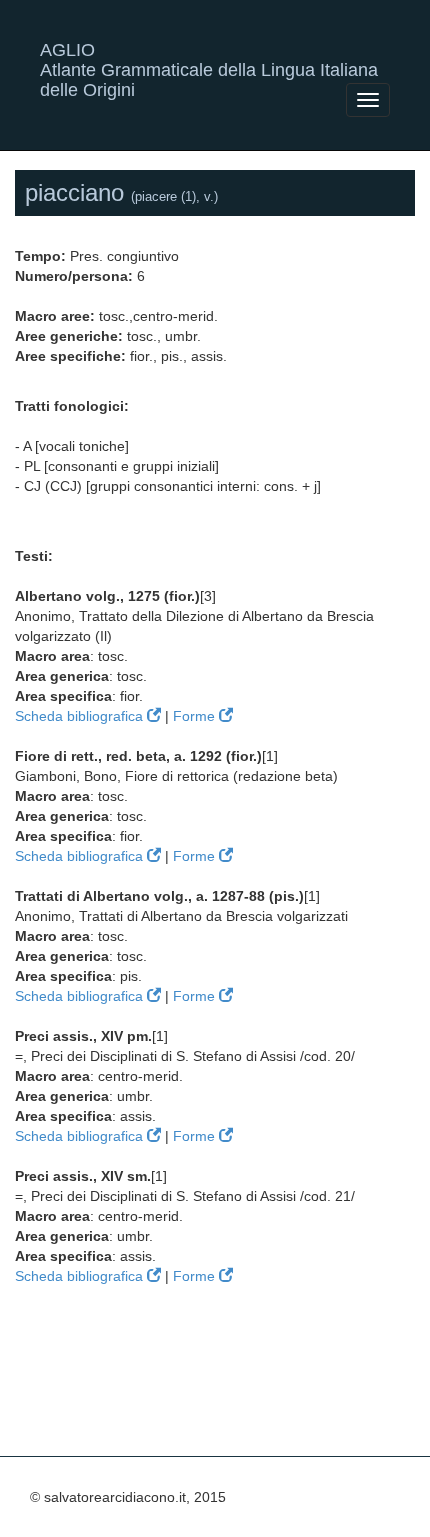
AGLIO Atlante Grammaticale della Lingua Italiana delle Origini (209, 57)
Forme (196, 716)
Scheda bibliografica (81, 716)
